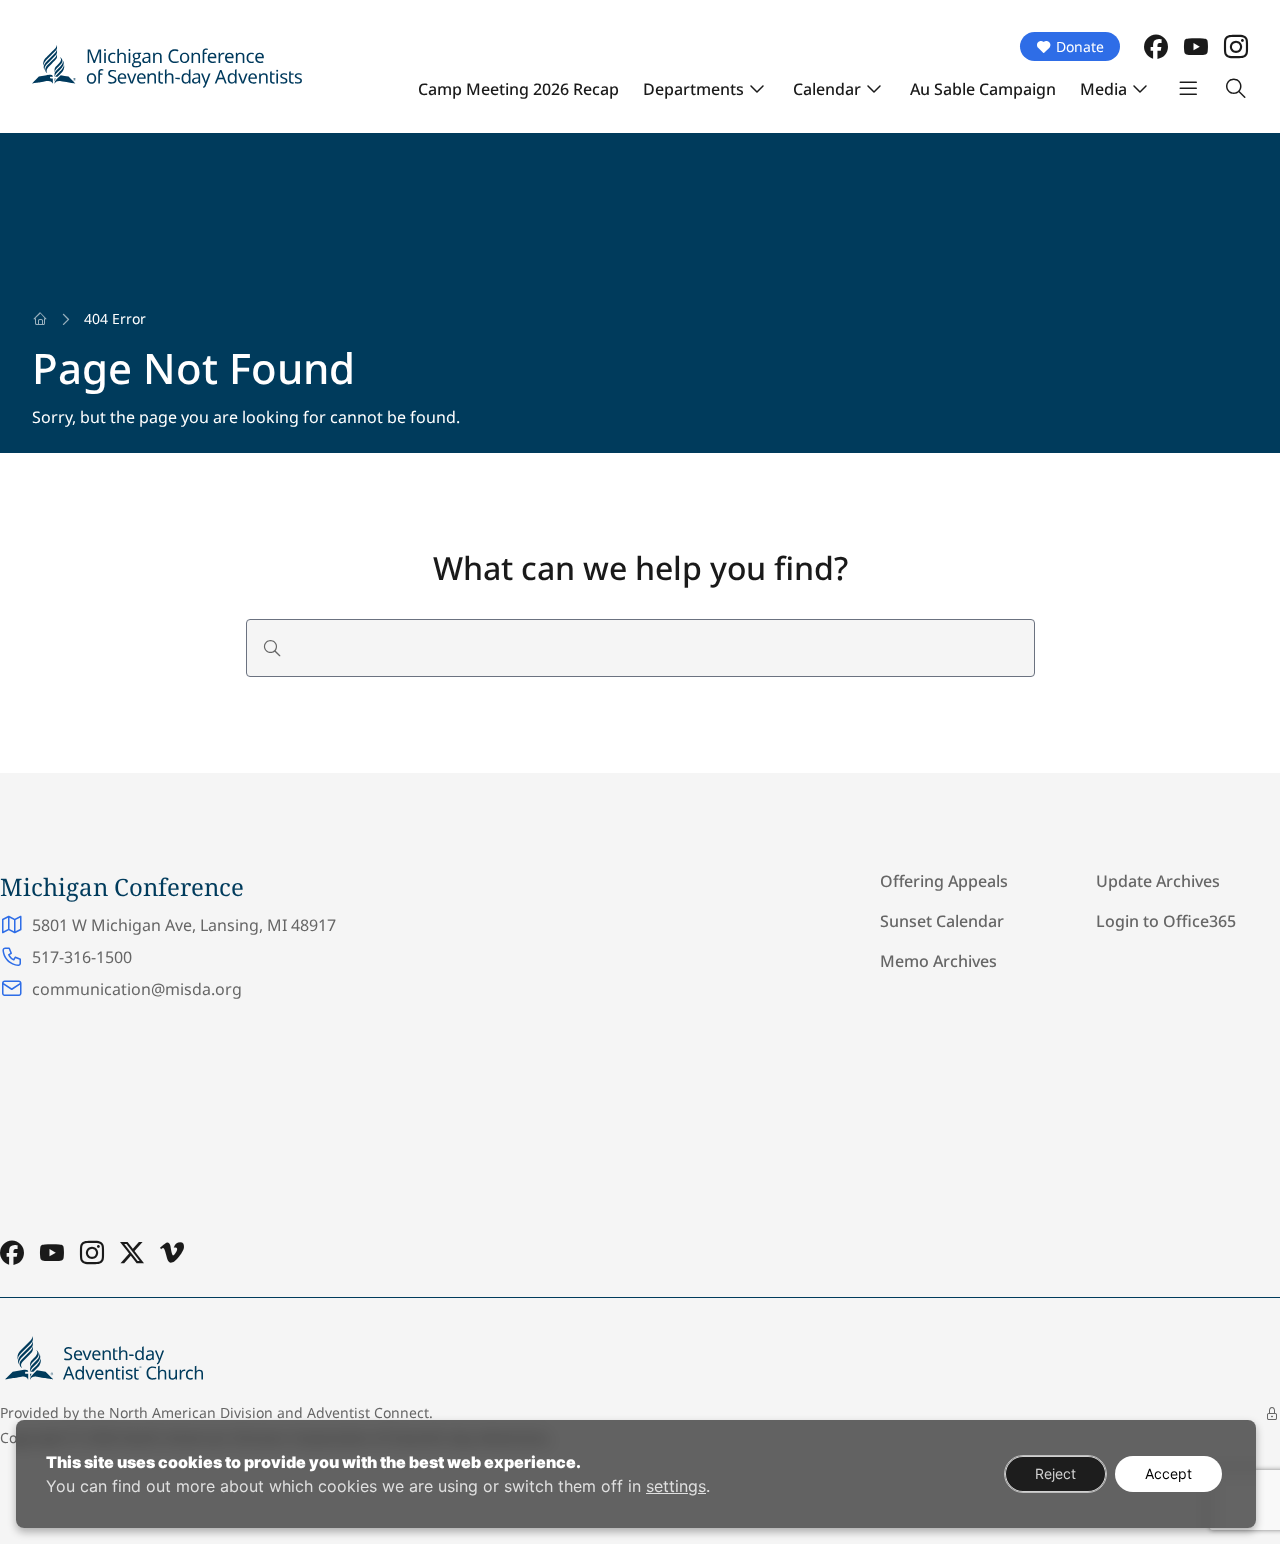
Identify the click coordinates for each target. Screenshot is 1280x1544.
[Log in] (1272, 1414)
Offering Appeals (944, 881)
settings (676, 1486)
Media (1103, 89)
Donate (1080, 46)
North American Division (191, 1412)
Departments (693, 89)
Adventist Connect (368, 1412)
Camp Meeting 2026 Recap (518, 89)
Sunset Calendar (942, 921)
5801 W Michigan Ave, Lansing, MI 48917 (184, 925)
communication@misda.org (137, 989)
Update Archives (1158, 881)
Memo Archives (938, 961)
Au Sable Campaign (983, 89)
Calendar (827, 89)
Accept (1168, 1473)
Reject (1055, 1473)
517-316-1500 (82, 957)
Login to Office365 (1166, 921)
